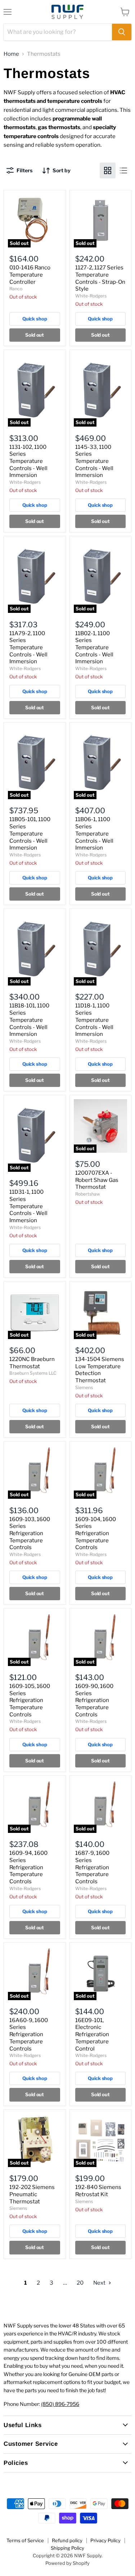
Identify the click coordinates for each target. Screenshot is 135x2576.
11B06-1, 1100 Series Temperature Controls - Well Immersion (94, 834)
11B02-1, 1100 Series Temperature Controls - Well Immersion (94, 648)
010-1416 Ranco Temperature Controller (30, 275)
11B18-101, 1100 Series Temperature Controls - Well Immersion (29, 1020)
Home (11, 54)
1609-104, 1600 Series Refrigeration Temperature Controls (96, 1533)
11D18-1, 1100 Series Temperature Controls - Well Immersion (94, 1020)
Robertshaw (88, 1194)
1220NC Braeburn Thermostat (32, 1363)
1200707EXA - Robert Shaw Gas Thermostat (97, 1180)
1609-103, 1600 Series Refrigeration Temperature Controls (30, 1533)
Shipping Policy (67, 2548)
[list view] (123, 170)
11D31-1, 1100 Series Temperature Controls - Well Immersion (28, 1206)
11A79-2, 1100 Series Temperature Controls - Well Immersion (28, 648)
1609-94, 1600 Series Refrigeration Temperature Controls (28, 1867)
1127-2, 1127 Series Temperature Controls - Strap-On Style (100, 278)
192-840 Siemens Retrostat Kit (98, 2191)
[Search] (122, 32)
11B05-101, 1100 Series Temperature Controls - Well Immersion (30, 834)
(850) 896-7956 (60, 2404)
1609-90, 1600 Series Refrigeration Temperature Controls (94, 1700)
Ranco (16, 289)
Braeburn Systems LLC (33, 1373)
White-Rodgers (91, 296)
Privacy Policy (105, 2540)
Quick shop (35, 319)
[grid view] (108, 170)
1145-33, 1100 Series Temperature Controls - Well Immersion (94, 461)
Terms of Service (25, 2540)
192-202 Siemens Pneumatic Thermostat (32, 2194)
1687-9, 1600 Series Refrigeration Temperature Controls (92, 1867)
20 (80, 2283)
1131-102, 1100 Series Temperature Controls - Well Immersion (28, 461)
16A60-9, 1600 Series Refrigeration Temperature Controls (29, 2035)
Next (100, 2283)
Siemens (84, 1387)
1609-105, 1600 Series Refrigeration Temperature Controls (30, 1700)
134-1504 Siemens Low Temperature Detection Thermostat (100, 1370)
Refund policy (67, 2540)
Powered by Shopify (67, 2563)
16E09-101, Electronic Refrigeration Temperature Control (92, 2035)
